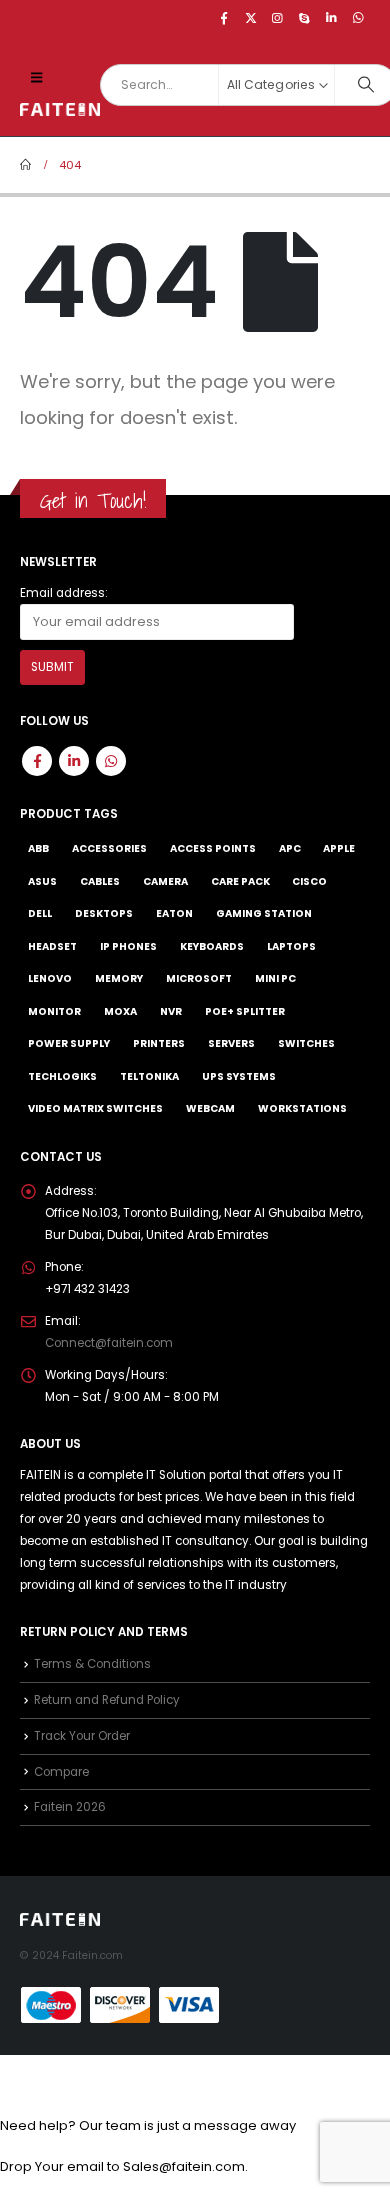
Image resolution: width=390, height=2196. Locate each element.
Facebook (37, 761)
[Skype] (305, 18)
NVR (171, 1011)
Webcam (210, 1108)
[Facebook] (224, 18)
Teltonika (149, 1076)
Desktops (104, 913)
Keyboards (212, 946)
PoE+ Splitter (245, 1011)
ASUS (42, 881)
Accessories (109, 848)
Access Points (213, 848)
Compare (61, 1772)
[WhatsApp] (358, 18)
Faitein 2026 (70, 1807)
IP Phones (128, 946)
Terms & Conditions (92, 1664)
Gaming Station (264, 913)
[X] (251, 18)
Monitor (54, 1011)
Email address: (64, 593)
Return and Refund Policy (107, 1700)
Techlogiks (62, 1076)
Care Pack (240, 881)
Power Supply (69, 1043)
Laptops (291, 946)
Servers (231, 1043)
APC (290, 848)
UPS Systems (239, 1076)
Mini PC (275, 978)
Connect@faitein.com (109, 1343)
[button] (36, 78)
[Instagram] (278, 18)
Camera (165, 881)
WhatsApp (111, 761)
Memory (119, 978)
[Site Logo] (60, 109)
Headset (52, 946)
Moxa (120, 1011)
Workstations (302, 1108)
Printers (159, 1043)
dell (40, 913)
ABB (38, 848)
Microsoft (199, 978)
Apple (339, 848)
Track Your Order (82, 1736)
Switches (306, 1043)
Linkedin (74, 761)
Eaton (174, 913)
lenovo (50, 978)
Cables (100, 881)
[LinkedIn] (331, 18)
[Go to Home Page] (25, 165)
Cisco (309, 881)
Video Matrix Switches (95, 1108)
